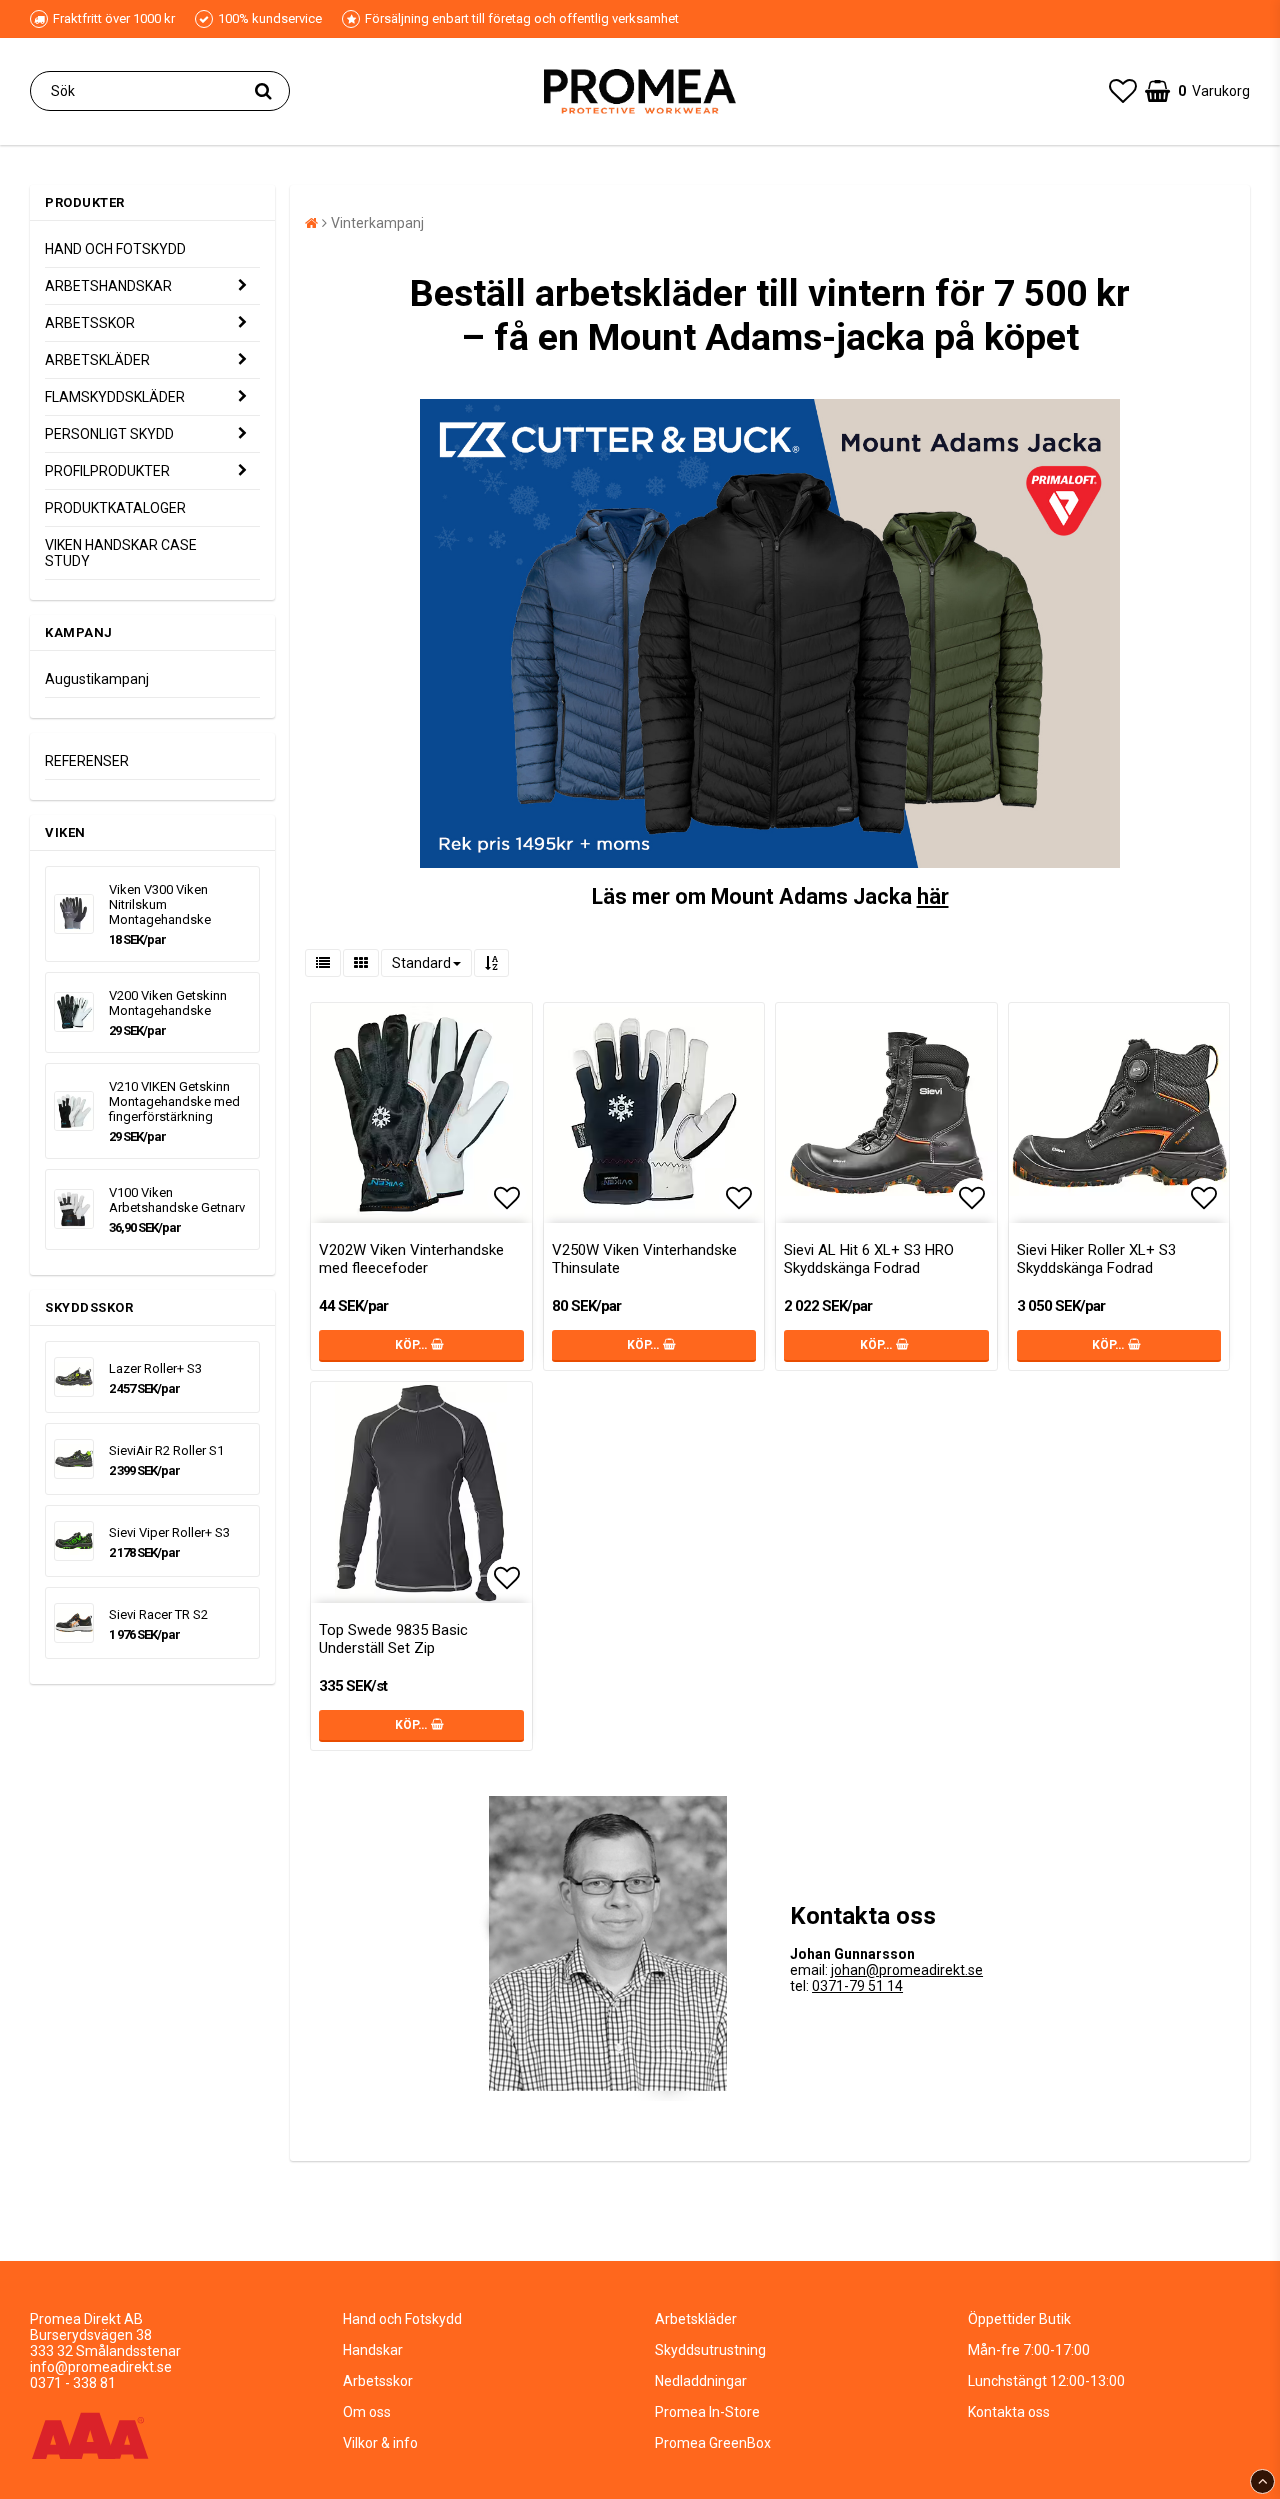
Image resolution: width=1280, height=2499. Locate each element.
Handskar (373, 2350)
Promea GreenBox (713, 2443)
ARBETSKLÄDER (97, 360)
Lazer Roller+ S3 (155, 1368)
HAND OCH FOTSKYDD (115, 249)
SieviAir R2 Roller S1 (166, 1450)
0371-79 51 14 (857, 1986)
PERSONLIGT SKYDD (109, 434)
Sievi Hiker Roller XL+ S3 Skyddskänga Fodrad (1096, 1259)
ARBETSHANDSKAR (108, 286)
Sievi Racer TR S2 (158, 1614)
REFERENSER (87, 761)
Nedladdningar (701, 2381)
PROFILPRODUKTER (107, 471)
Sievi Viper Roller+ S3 (169, 1532)
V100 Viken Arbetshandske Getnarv (177, 1200)
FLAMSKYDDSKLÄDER (115, 397)
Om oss (367, 2412)
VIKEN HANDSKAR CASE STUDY (121, 553)
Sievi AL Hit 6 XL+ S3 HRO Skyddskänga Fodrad (869, 1259)
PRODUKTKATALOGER (115, 508)
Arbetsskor (378, 2381)
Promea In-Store (707, 2412)
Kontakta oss (1009, 2412)
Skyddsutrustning (710, 2350)
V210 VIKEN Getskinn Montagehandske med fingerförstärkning (174, 1101)
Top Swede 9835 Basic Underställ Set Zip (393, 1639)
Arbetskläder (696, 2319)
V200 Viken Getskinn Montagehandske (168, 1003)
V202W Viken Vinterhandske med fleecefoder (411, 1259)
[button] (1123, 91)
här (933, 896)
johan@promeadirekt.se (907, 1970)
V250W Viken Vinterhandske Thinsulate (644, 1259)
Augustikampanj (97, 679)
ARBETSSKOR (90, 323)
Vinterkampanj (377, 223)
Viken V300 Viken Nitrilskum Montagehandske (160, 904)
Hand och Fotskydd (402, 2319)
